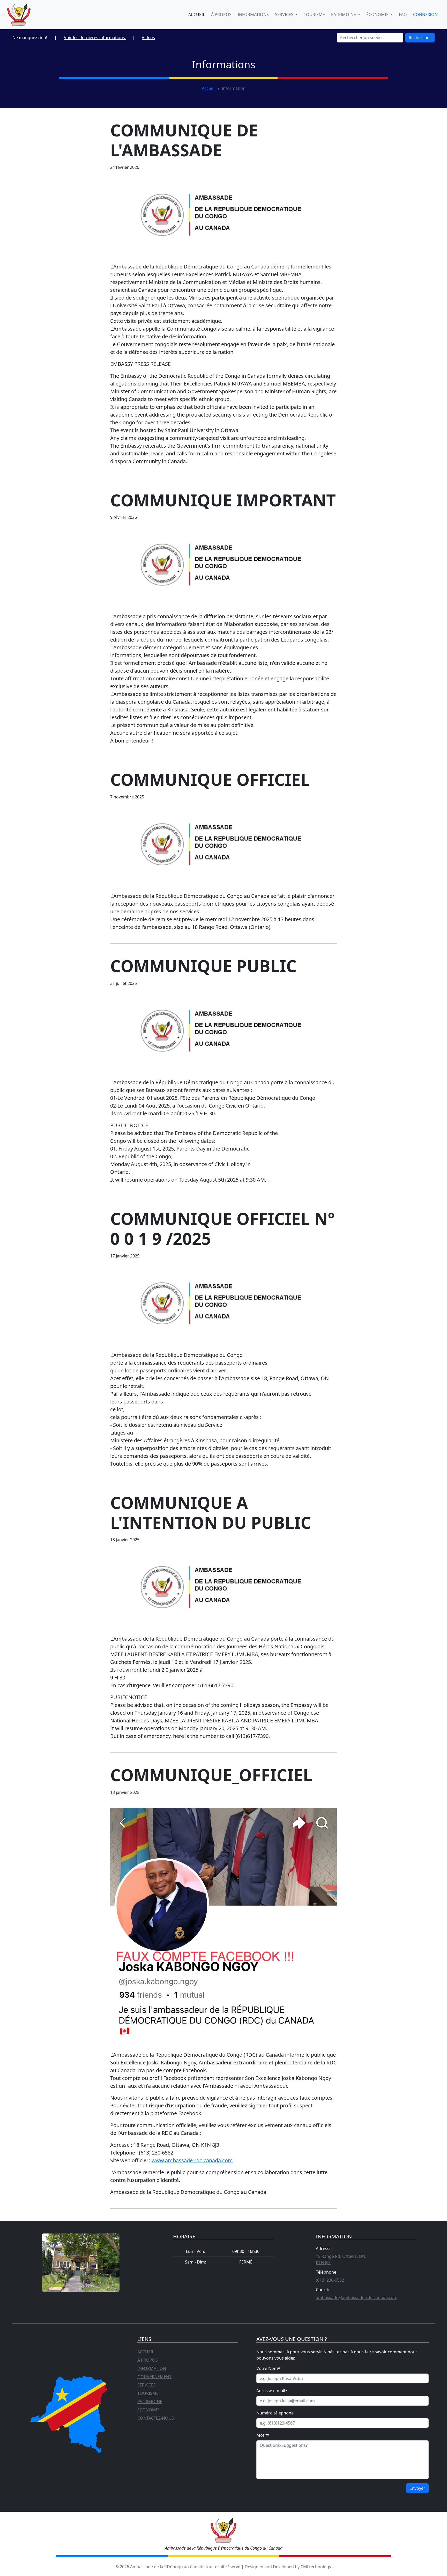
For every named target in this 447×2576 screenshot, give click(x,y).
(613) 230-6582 (330, 2280)
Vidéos (148, 38)
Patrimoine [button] (344, 14)
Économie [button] (378, 14)
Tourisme (314, 14)
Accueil (197, 14)
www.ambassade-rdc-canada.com (192, 2160)
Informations (253, 14)
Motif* (263, 2435)
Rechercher (420, 38)
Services (147, 2385)
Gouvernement (154, 2377)
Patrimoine (150, 2402)
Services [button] (285, 14)
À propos (221, 14)
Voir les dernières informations (95, 38)
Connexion (425, 14)
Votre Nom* (268, 2368)
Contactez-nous (156, 2418)
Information (152, 2368)
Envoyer (417, 2488)
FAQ (403, 14)
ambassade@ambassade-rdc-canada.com (357, 2297)
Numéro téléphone (275, 2413)
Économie (148, 2410)
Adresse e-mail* (272, 2391)
